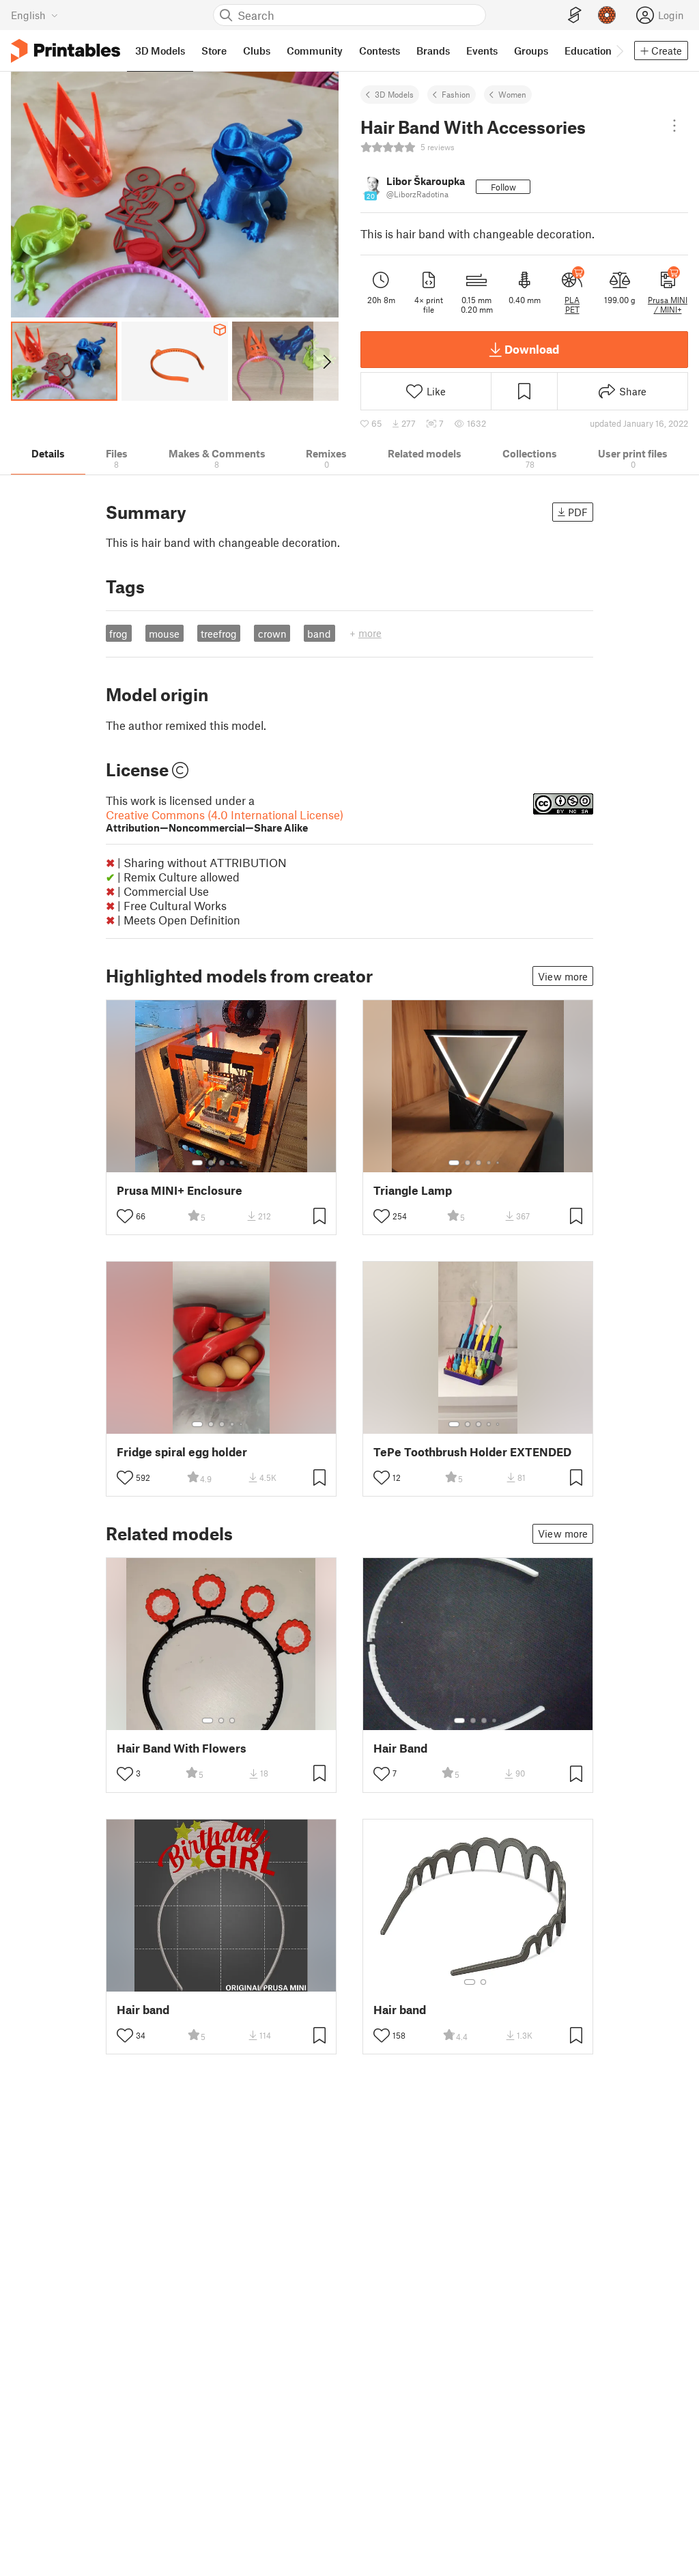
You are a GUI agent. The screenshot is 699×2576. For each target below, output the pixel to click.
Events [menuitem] (482, 51)
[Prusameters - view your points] (607, 15)
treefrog (219, 634)
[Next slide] (326, 361)
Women (512, 94)
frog (118, 634)
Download (532, 349)
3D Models (394, 94)
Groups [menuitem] (531, 51)
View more (563, 976)
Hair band (143, 2010)
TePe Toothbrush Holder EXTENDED (472, 1452)
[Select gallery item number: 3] (222, 1163)
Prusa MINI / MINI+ (668, 305)
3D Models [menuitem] (160, 51)
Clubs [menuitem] (257, 51)
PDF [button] (578, 512)
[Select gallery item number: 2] (211, 1163)
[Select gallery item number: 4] (233, 1163)
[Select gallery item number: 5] (242, 1163)
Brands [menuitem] (433, 51)
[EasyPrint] (575, 15)
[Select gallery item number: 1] (197, 1163)
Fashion (456, 94)
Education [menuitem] (588, 51)
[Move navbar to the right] (619, 51)
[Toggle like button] (125, 1216)
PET (572, 309)
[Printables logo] (66, 51)
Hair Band (400, 1748)
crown (272, 634)
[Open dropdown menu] (674, 126)
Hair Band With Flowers (182, 1748)
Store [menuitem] (214, 51)
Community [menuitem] (315, 51)
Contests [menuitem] (380, 51)
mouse (164, 634)
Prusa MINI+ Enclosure (180, 1190)
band (319, 634)
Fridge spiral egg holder (182, 1452)
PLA (572, 300)
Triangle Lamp (413, 1190)
